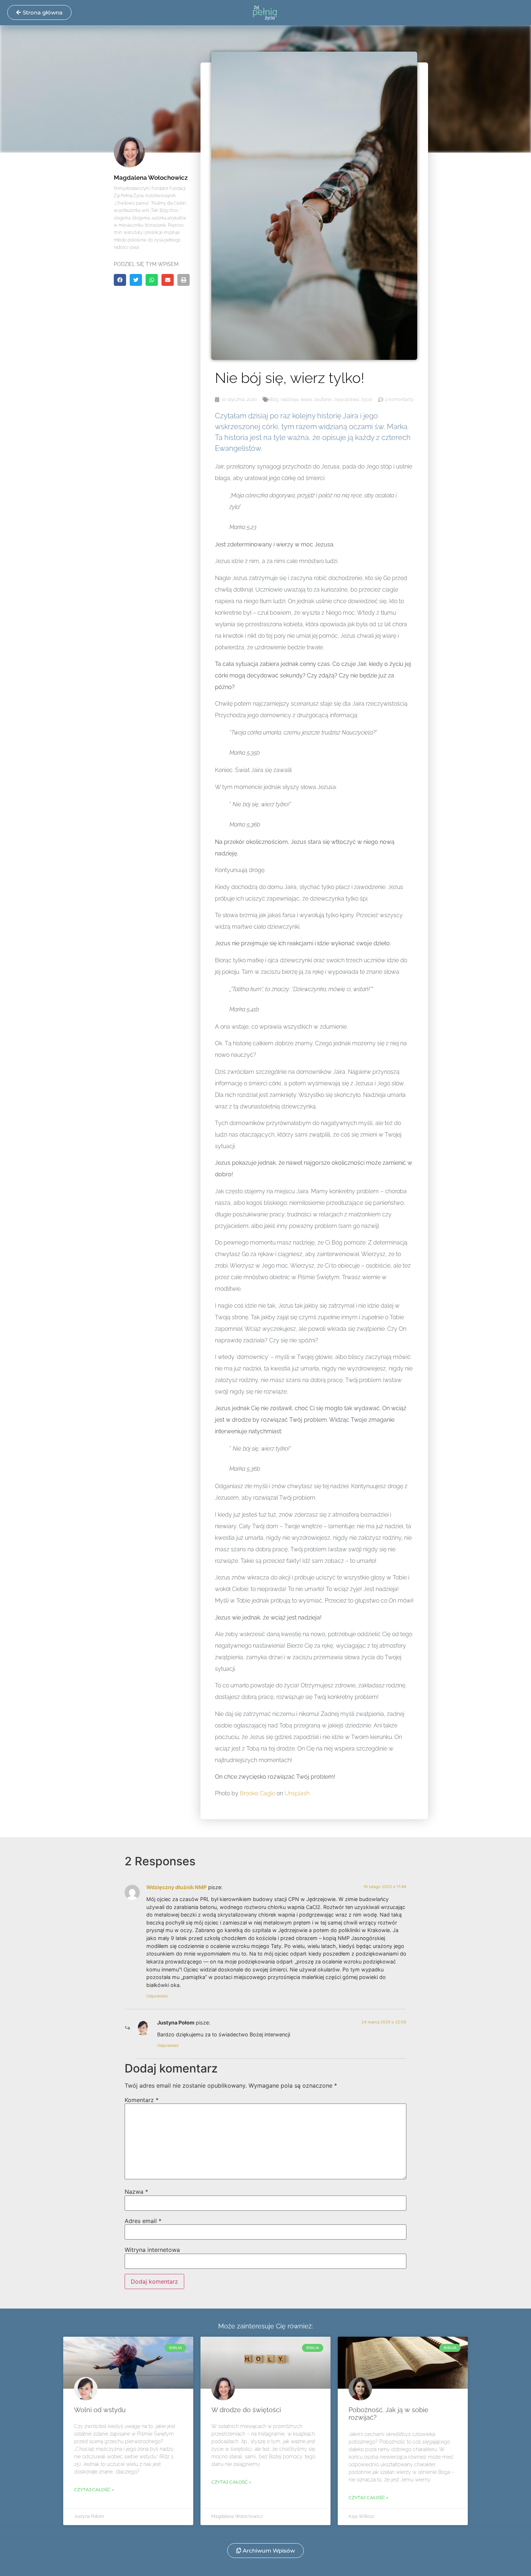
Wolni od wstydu (100, 2410)
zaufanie (323, 399)
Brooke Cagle (258, 1793)
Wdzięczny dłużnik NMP (176, 1887)
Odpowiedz (157, 1996)
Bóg (274, 399)
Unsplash (297, 1793)
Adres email (143, 2221)
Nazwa (136, 2192)
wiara (306, 399)
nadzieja (290, 399)
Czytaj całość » (94, 2490)
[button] (120, 280)
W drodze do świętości (246, 2410)
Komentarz (142, 2100)
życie (367, 399)
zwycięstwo (347, 399)
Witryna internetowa (152, 2250)
